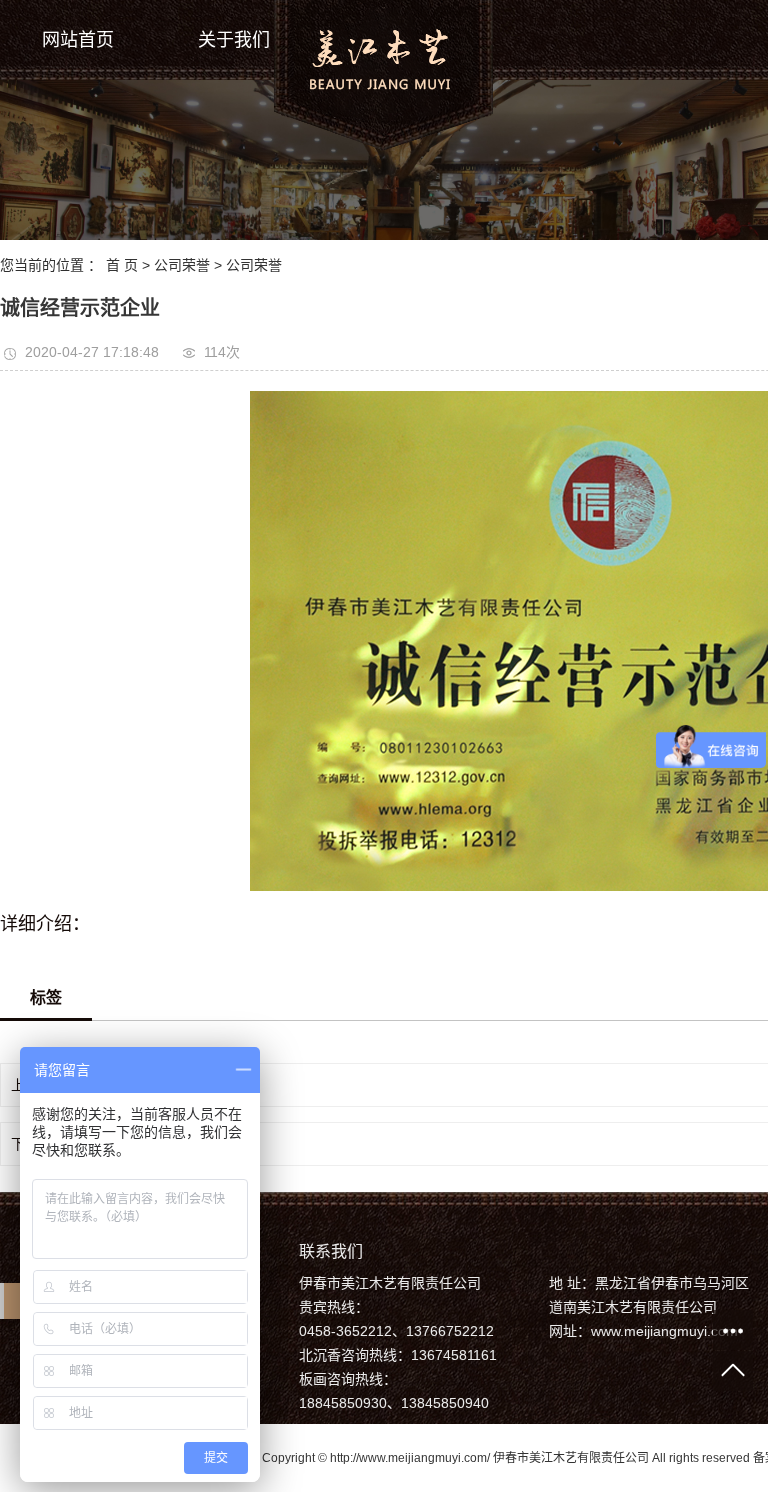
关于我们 (234, 40)
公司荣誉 (182, 265)
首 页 (122, 265)
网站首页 (78, 40)
